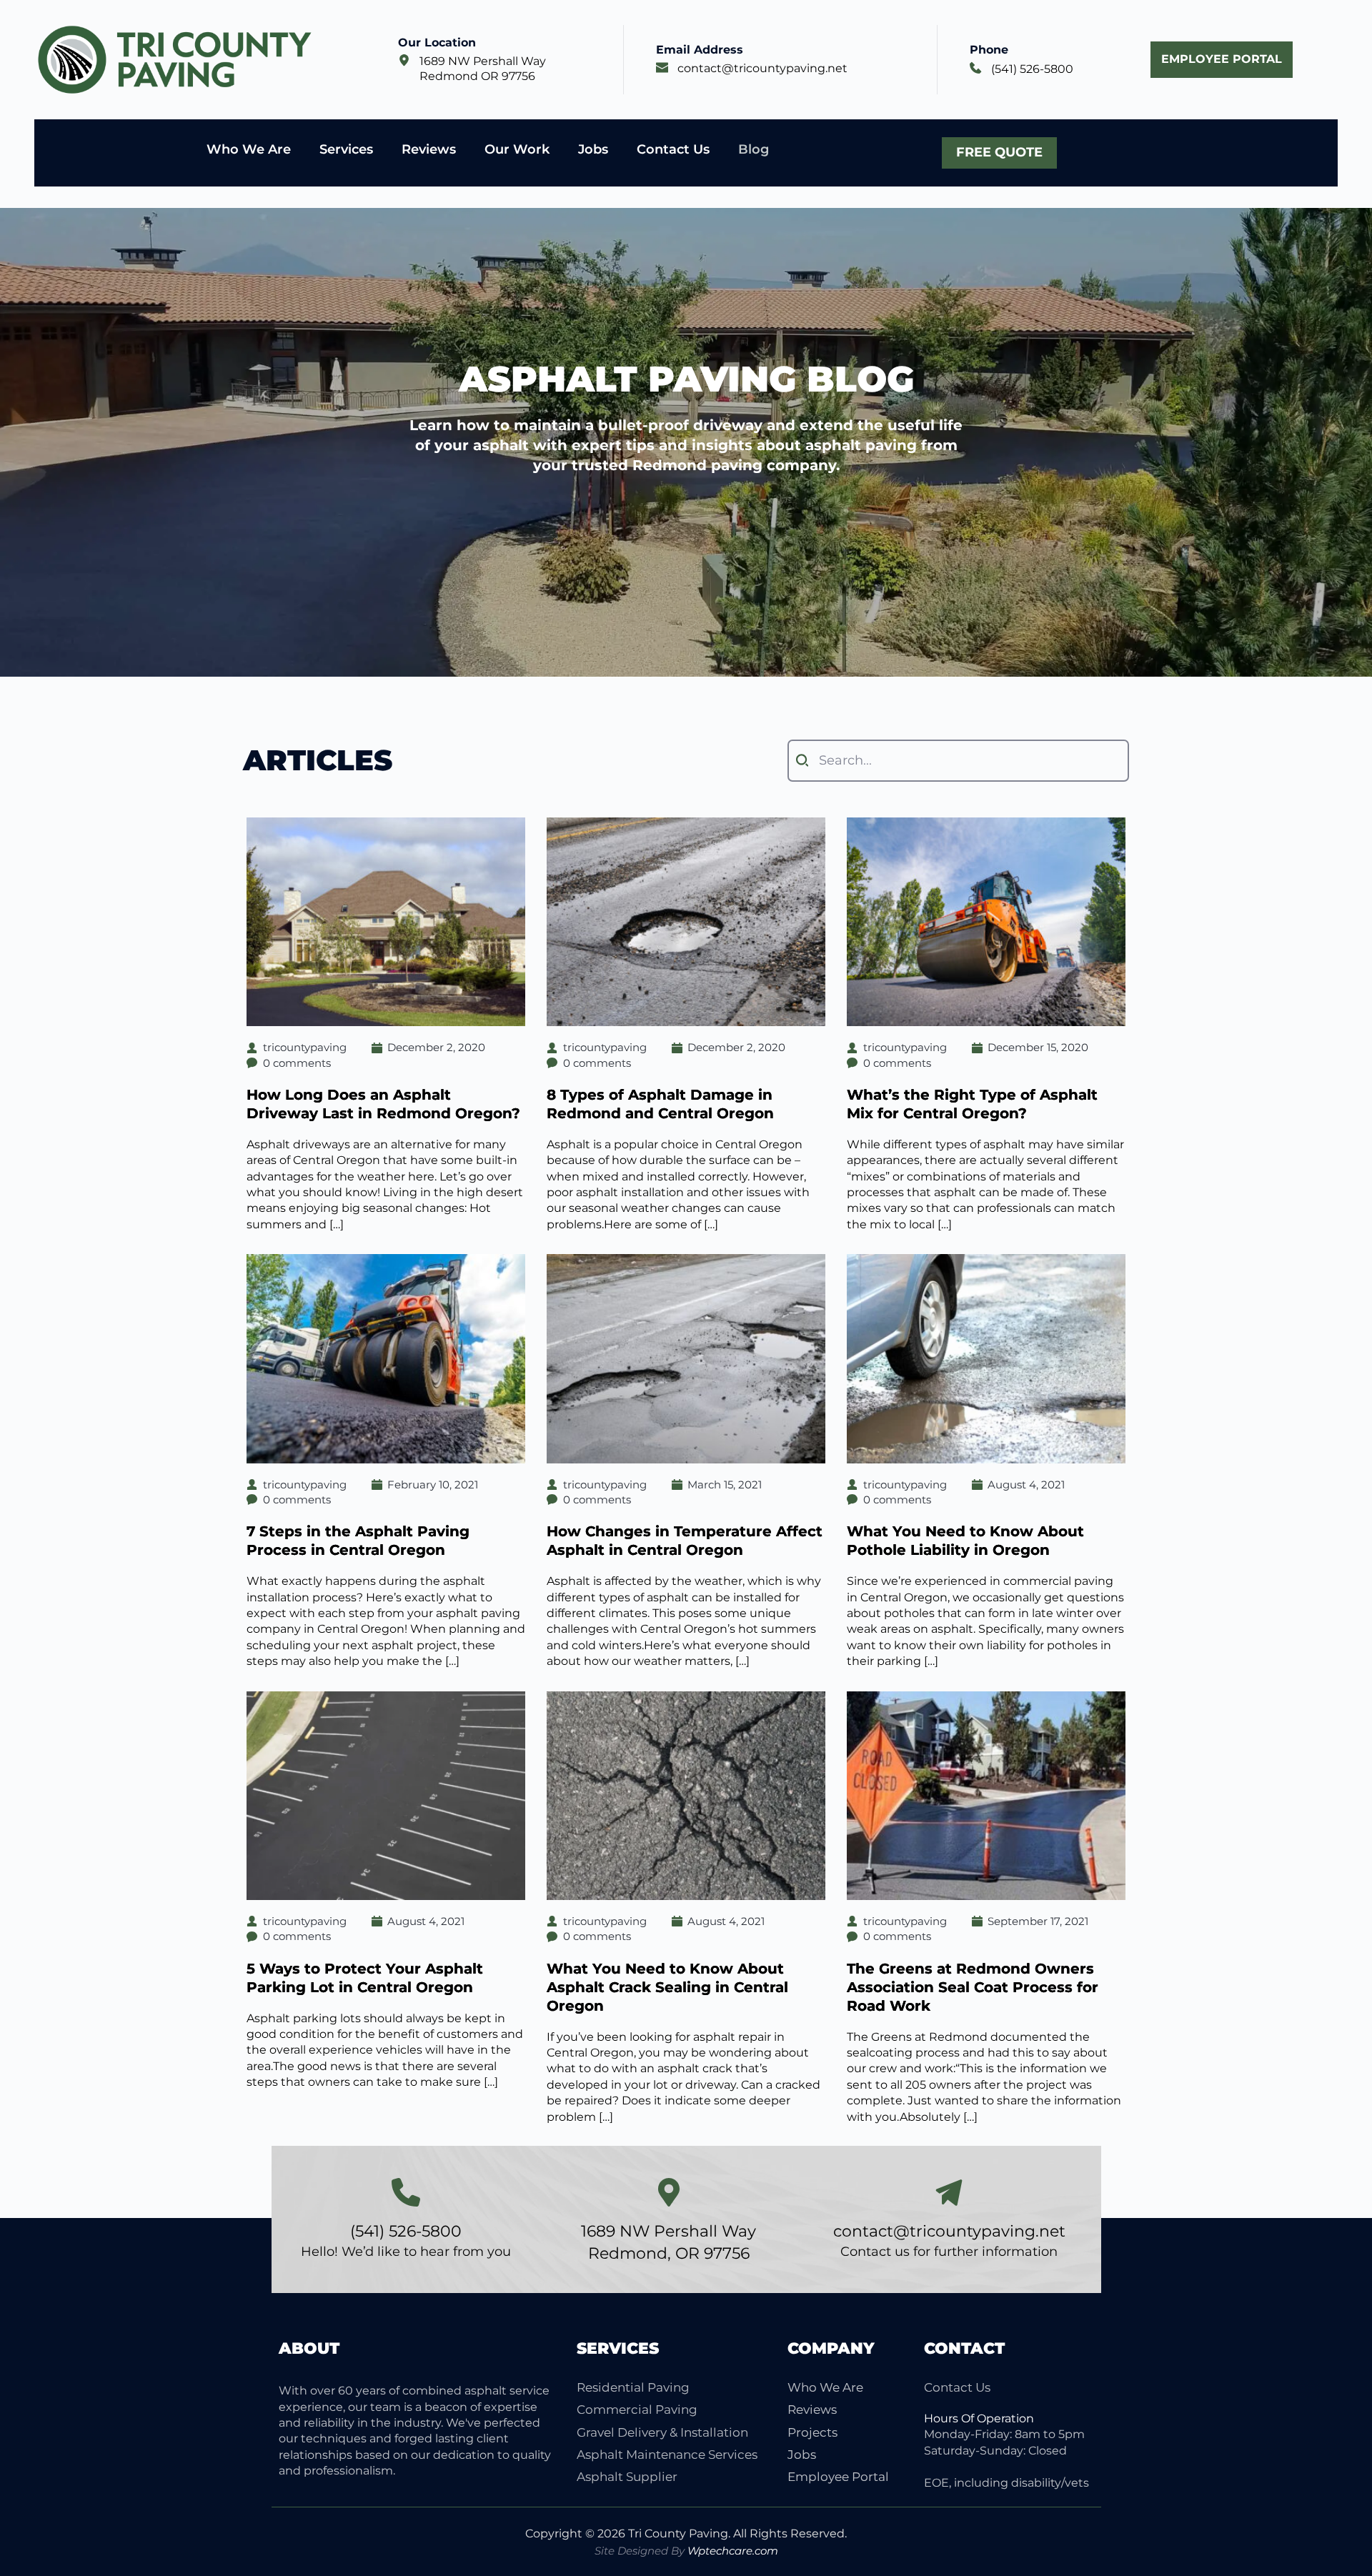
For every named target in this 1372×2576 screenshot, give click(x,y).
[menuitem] (671, 2388)
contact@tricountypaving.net (762, 68)
